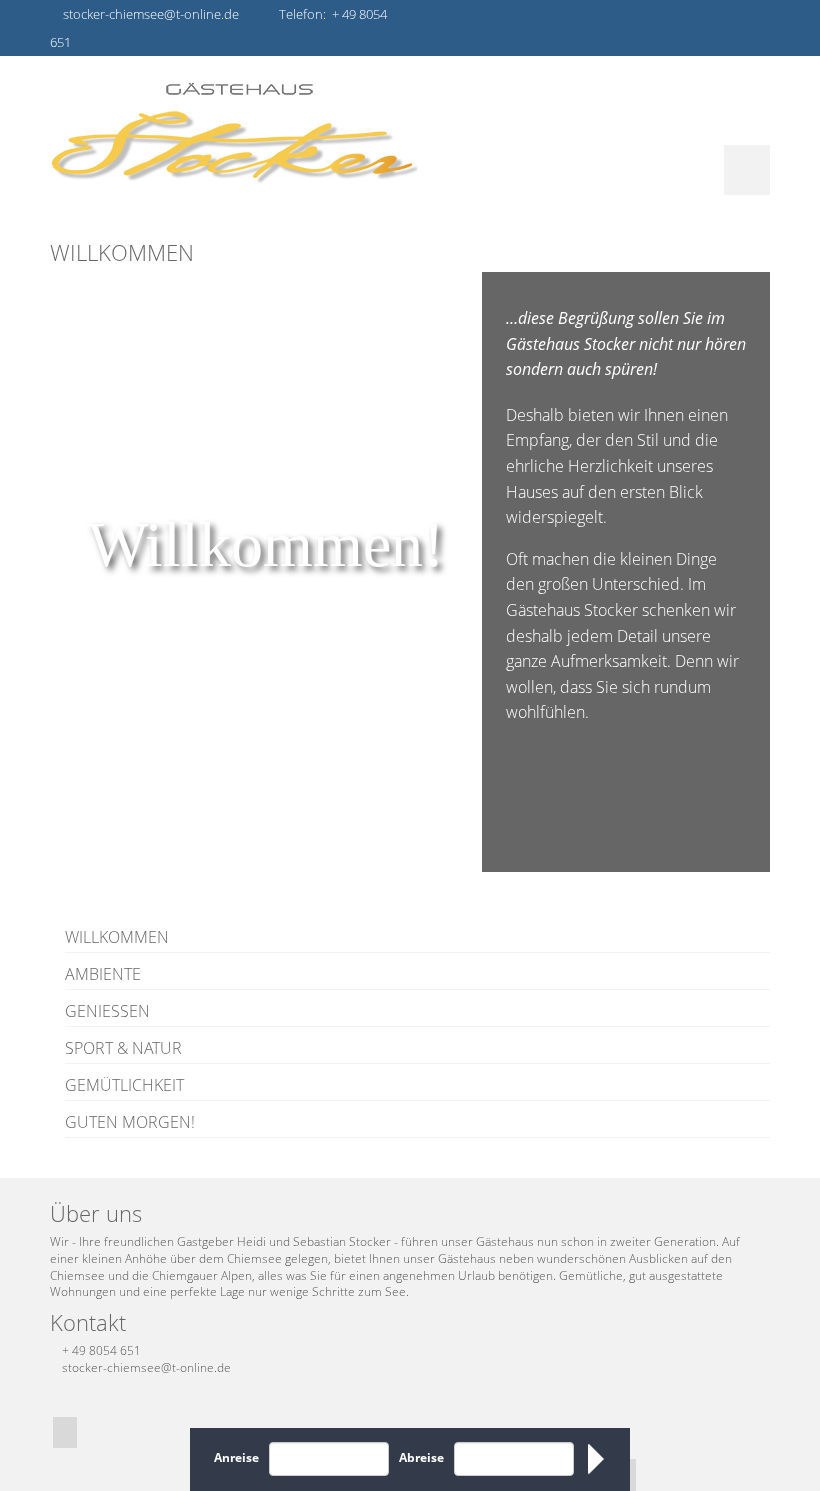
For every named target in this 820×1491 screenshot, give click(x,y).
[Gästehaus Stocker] (410, 132)
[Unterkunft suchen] (597, 1459)
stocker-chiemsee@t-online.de (146, 1367)
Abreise (421, 1457)
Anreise (236, 1457)
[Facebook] (65, 1432)
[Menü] (747, 170)
